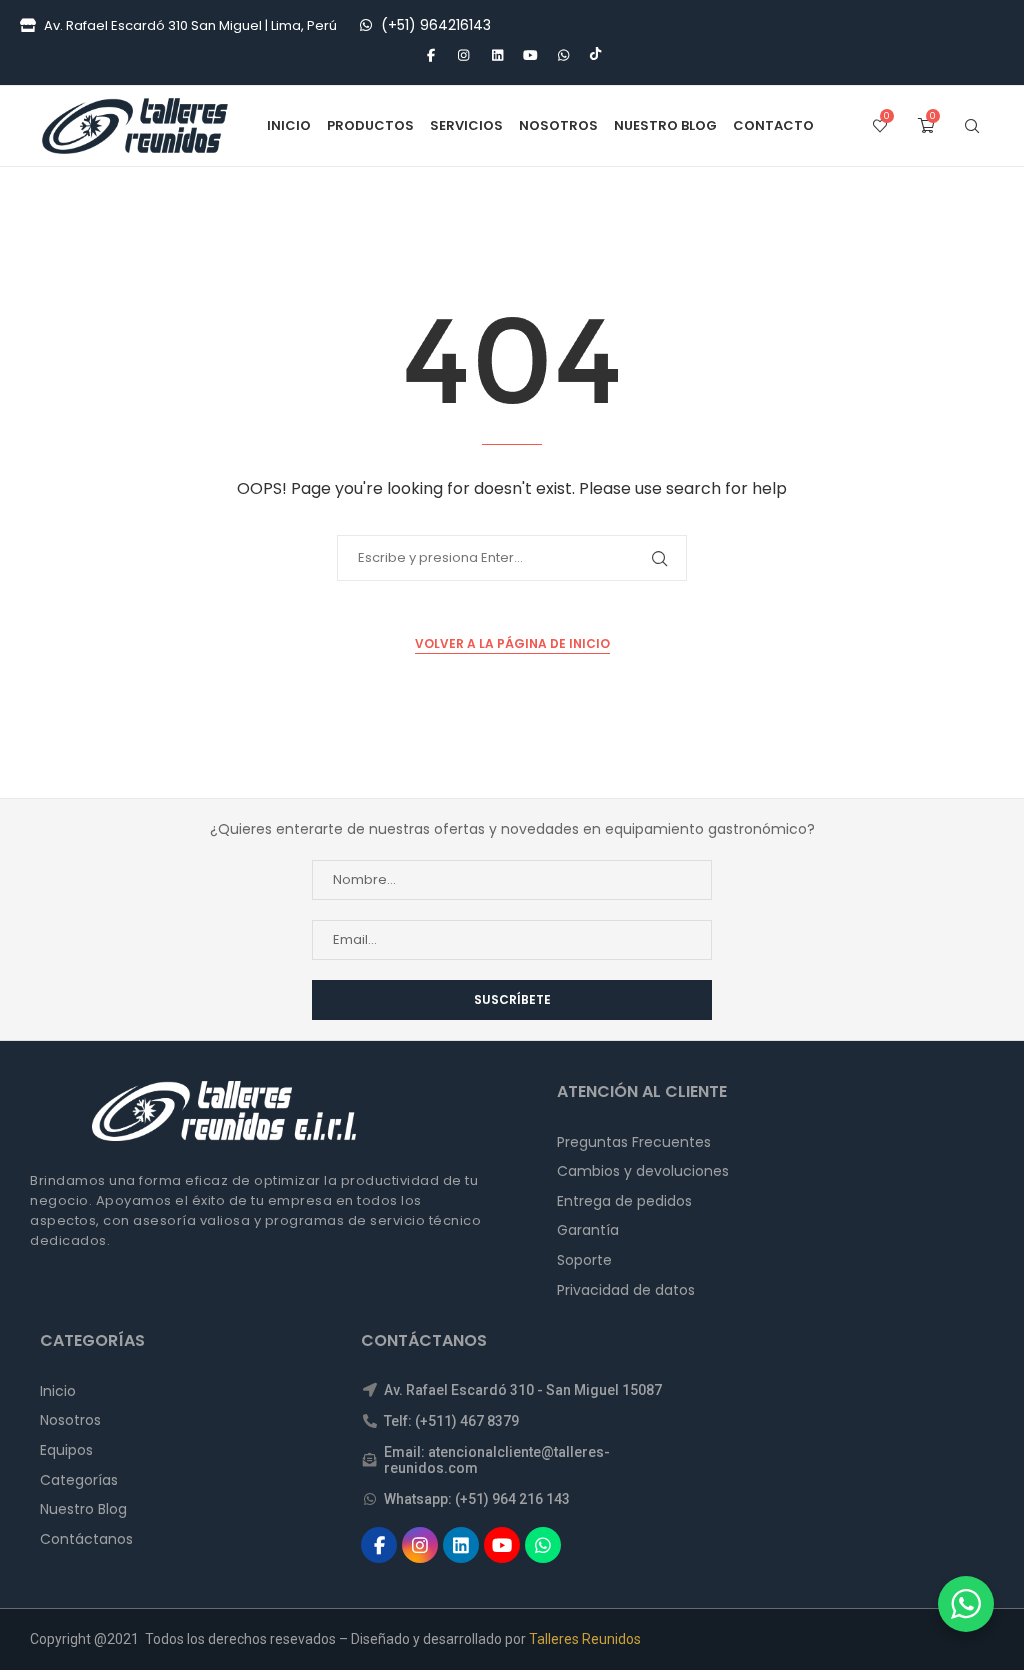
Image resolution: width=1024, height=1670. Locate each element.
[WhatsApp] (366, 25)
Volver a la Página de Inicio (512, 643)
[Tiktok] (595, 56)
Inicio (289, 125)
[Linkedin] (497, 56)
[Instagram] (464, 56)
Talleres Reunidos (585, 1639)
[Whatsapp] (563, 56)
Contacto (773, 125)
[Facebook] (430, 56)
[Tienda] (28, 26)
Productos (370, 125)
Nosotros (558, 125)
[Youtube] (530, 56)
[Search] (972, 126)
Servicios (466, 125)
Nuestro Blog (665, 125)
